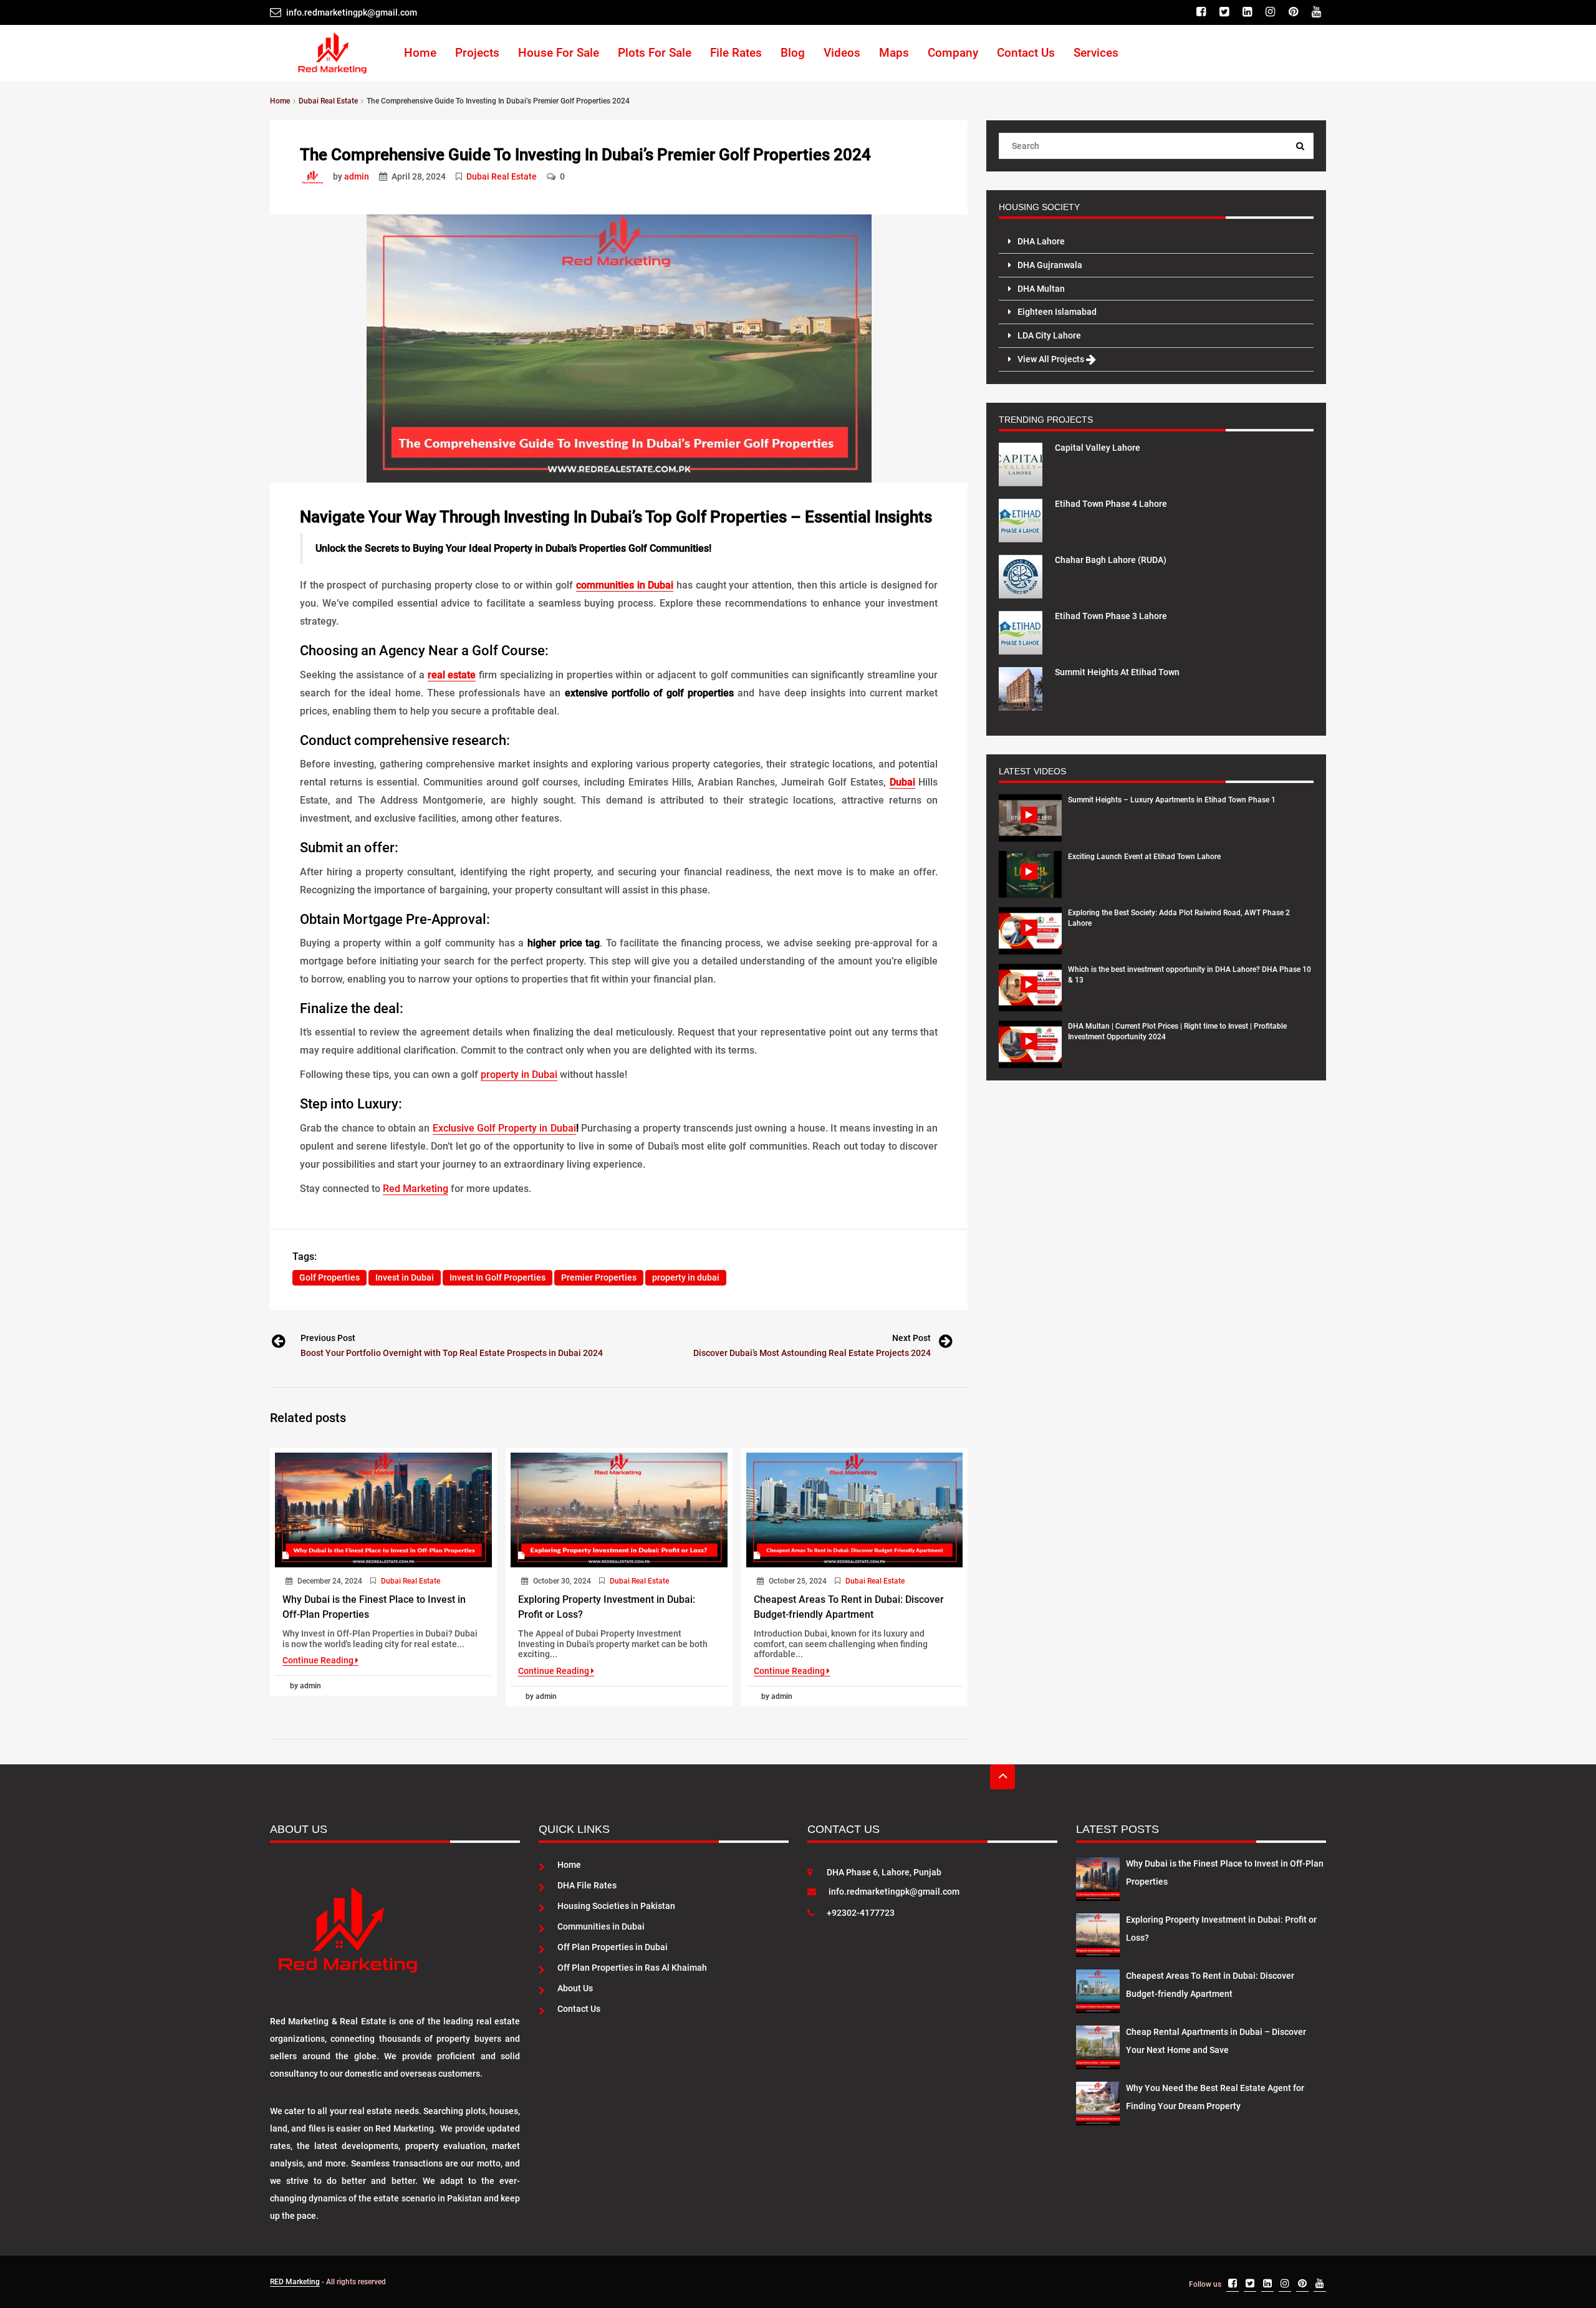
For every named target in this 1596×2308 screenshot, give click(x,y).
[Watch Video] (1030, 818)
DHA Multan (1041, 289)
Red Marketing (416, 1189)
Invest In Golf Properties (498, 1277)
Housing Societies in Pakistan (616, 1906)
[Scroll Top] (1002, 1777)
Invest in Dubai (405, 1277)
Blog (793, 53)
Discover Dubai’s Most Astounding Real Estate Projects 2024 (812, 1353)
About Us (575, 1988)
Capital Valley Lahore (1098, 448)
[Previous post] (277, 1344)
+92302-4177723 (861, 1913)
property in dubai (686, 1277)
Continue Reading (319, 1660)
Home (420, 53)
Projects (477, 53)
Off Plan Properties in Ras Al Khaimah (632, 1968)
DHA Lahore (1041, 241)
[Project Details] (1021, 463)
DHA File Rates (587, 1885)
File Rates (736, 53)
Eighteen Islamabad (1057, 312)
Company (953, 53)
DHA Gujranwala (1050, 265)
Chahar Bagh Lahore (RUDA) (1111, 560)
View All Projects (1052, 359)
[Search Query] (1300, 146)
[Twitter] (1226, 12)
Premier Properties (599, 1277)
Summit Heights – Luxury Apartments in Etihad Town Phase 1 (1172, 800)
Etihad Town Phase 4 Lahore (1111, 504)
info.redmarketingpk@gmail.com (894, 1892)
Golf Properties (329, 1277)
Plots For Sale (655, 53)
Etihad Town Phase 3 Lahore (1111, 616)
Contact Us (1026, 53)
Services (1096, 53)
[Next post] (945, 1344)
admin (357, 176)
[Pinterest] (1295, 12)
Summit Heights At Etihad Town (1117, 672)
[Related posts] (383, 1510)
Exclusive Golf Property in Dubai (504, 1128)
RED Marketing (295, 2282)
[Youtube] (1318, 12)
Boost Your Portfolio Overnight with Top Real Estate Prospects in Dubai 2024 (452, 1353)
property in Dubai (519, 1075)
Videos (842, 53)
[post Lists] (315, 176)
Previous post (328, 1338)
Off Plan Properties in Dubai (613, 1947)
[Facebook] (1203, 12)
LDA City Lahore (1049, 335)
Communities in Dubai (601, 1926)
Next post (911, 1338)
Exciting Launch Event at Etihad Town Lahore (1144, 857)
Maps (894, 53)
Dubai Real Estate (502, 176)
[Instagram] (1272, 12)
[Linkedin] (1249, 12)
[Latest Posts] (1098, 1877)
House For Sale (559, 53)
